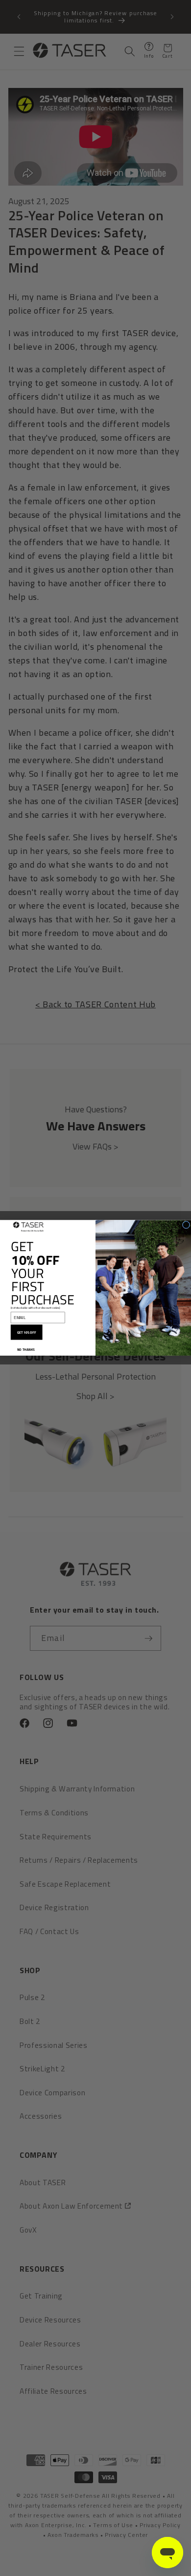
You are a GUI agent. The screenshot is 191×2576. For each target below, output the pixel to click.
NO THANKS (26, 1349)
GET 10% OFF (27, 1332)
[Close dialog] (186, 1225)
